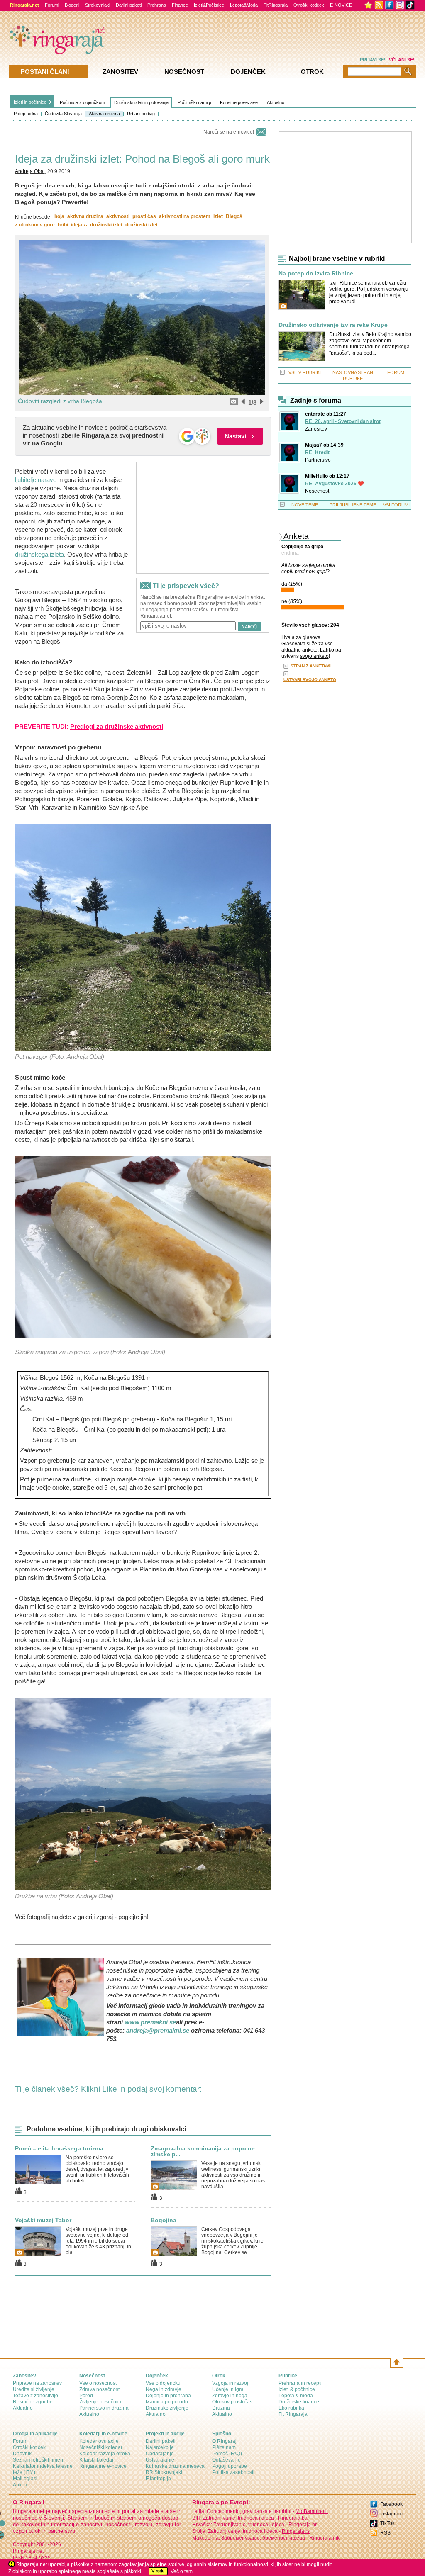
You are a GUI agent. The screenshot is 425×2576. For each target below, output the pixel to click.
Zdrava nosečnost (99, 2389)
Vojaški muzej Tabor (43, 2220)
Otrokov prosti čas (232, 2402)
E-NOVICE (341, 5)
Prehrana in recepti (300, 2383)
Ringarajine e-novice (103, 2466)
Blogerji (72, 5)
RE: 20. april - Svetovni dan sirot (343, 421)
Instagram (391, 2514)
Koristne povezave (239, 102)
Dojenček (248, 72)
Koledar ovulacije (99, 2441)
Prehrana (157, 5)
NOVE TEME (305, 505)
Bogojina (164, 2220)
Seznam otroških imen (38, 2460)
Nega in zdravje (164, 2389)
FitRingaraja (276, 5)
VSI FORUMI (396, 505)
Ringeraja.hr (303, 2525)
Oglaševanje (226, 2460)
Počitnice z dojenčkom (82, 102)
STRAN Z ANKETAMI (311, 666)
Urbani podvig (141, 114)
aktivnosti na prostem (185, 216)
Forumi (52, 5)
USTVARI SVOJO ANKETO (310, 680)
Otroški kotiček (309, 5)
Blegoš (234, 216)
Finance (180, 5)
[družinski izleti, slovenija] (143, 937)
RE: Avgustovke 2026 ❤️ (335, 484)
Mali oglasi (25, 2479)
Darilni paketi (129, 5)
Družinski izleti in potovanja (141, 102)
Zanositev (316, 429)
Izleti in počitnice (30, 102)
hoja (59, 216)
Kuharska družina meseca (175, 2466)
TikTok (387, 2523)
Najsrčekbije (160, 2447)
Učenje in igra (228, 2389)
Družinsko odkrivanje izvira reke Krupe (333, 325)
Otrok (312, 72)
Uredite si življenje (34, 2389)
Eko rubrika (291, 2408)
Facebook (391, 2504)
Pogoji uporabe (230, 2466)
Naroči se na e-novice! (229, 132)
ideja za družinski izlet (97, 225)
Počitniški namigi (194, 102)
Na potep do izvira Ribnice (316, 274)
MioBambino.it (312, 2511)
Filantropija (158, 2479)
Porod (86, 2396)
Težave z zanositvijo (35, 2396)
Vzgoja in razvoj (230, 2383)
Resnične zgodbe (33, 2402)
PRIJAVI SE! (373, 60)
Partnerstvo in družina (104, 2408)
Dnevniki (23, 2454)
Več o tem (182, 2571)
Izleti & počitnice (297, 2389)
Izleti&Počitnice (209, 5)
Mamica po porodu (167, 2402)
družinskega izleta (39, 554)
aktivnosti (118, 216)
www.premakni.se (150, 2022)
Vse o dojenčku (163, 2383)
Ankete (21, 2485)
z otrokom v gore (35, 225)
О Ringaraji (225, 2441)
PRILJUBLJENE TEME (353, 505)
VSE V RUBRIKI (305, 372)
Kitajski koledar (96, 2460)
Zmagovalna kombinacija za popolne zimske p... (203, 2151)
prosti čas (144, 216)
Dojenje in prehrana (168, 2396)
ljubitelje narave (36, 480)
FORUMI (396, 372)
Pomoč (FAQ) (227, 2454)
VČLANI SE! (402, 60)
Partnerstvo (318, 460)
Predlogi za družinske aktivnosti (117, 726)
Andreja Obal (30, 171)
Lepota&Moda (244, 5)
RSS (385, 2533)
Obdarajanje (160, 2454)
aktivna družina (85, 216)
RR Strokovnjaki (164, 2472)
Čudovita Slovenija (63, 114)
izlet (218, 216)
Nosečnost (317, 491)
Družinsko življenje (167, 2408)
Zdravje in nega (230, 2396)
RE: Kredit (317, 452)
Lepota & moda (296, 2396)
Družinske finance (299, 2402)
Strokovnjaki (98, 5)
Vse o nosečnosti (99, 2383)
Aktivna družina (104, 114)
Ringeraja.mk (324, 2538)
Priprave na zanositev (37, 2383)
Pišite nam (224, 2447)
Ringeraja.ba (293, 2518)
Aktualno (276, 102)
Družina (221, 2408)
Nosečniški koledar (101, 2447)
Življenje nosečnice (101, 2402)
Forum (20, 2441)
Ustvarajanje (160, 2460)
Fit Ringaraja (293, 2414)
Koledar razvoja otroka (105, 2454)
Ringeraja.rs (296, 2531)
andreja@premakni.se (158, 2030)
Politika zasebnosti (233, 2472)
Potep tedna (26, 114)
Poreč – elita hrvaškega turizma (59, 2148)
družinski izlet (142, 225)
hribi (63, 225)
